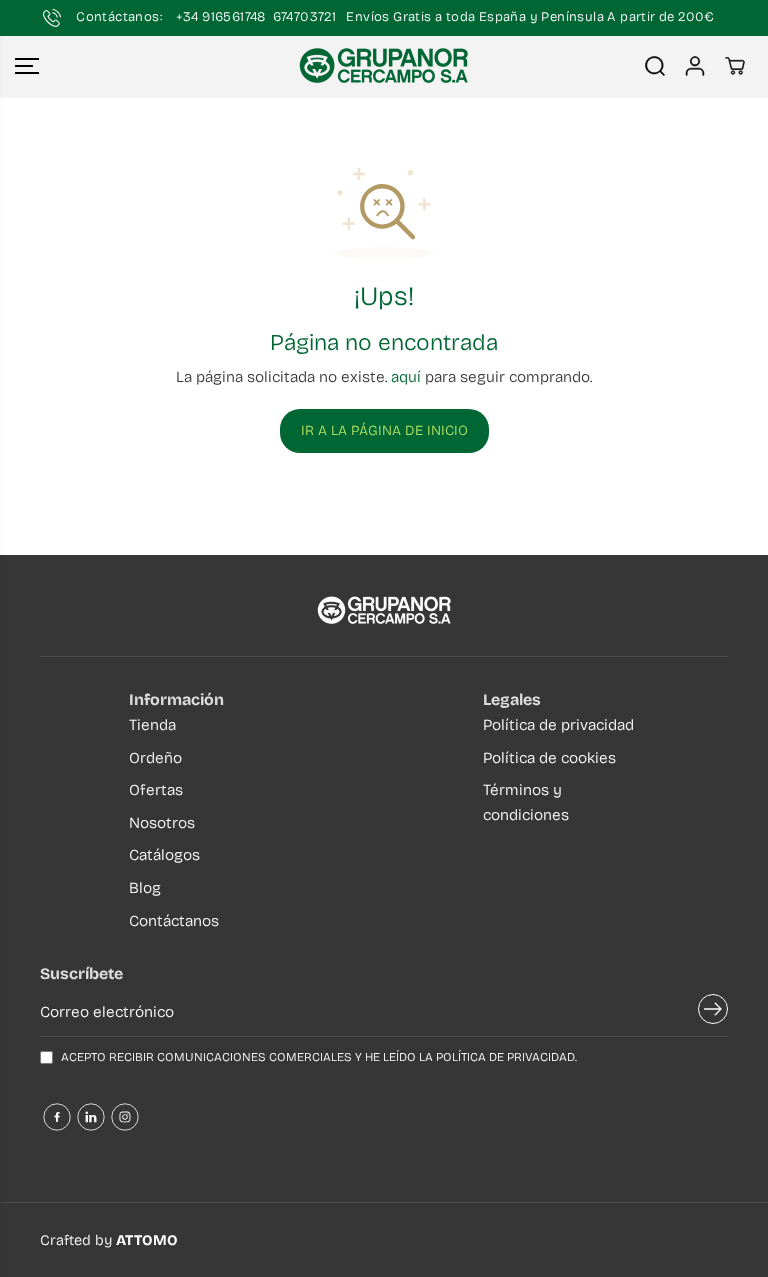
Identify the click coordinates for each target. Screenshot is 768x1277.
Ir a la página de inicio (384, 430)
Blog (145, 888)
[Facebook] (57, 1117)
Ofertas (156, 790)
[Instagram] (125, 1117)
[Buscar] (655, 66)
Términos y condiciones (526, 802)
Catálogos (164, 855)
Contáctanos (174, 921)
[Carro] (735, 66)
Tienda (152, 725)
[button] (27, 66)
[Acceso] (695, 66)
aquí (406, 377)
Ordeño (155, 758)
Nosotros (162, 823)
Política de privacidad (558, 725)
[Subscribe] (713, 1012)
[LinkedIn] (91, 1117)
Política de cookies (549, 758)
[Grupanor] (384, 66)
